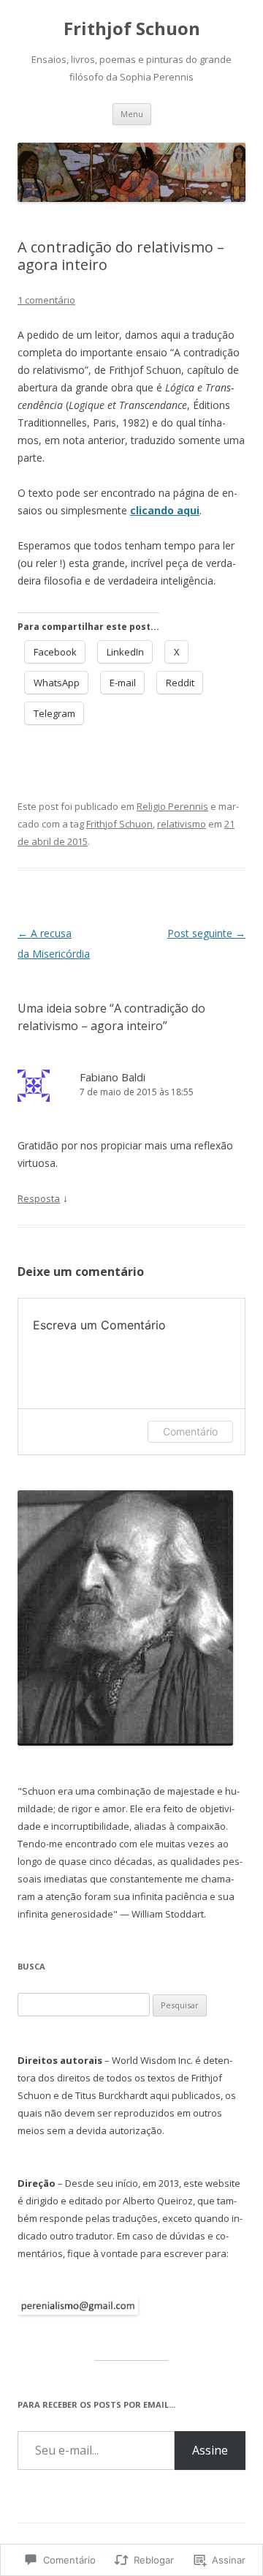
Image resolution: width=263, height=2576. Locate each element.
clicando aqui (165, 510)
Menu (132, 114)
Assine (210, 2450)
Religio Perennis (172, 806)
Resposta (39, 1198)
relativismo (182, 824)
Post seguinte (206, 933)
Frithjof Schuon (132, 29)
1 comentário (46, 300)
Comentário (190, 1431)
